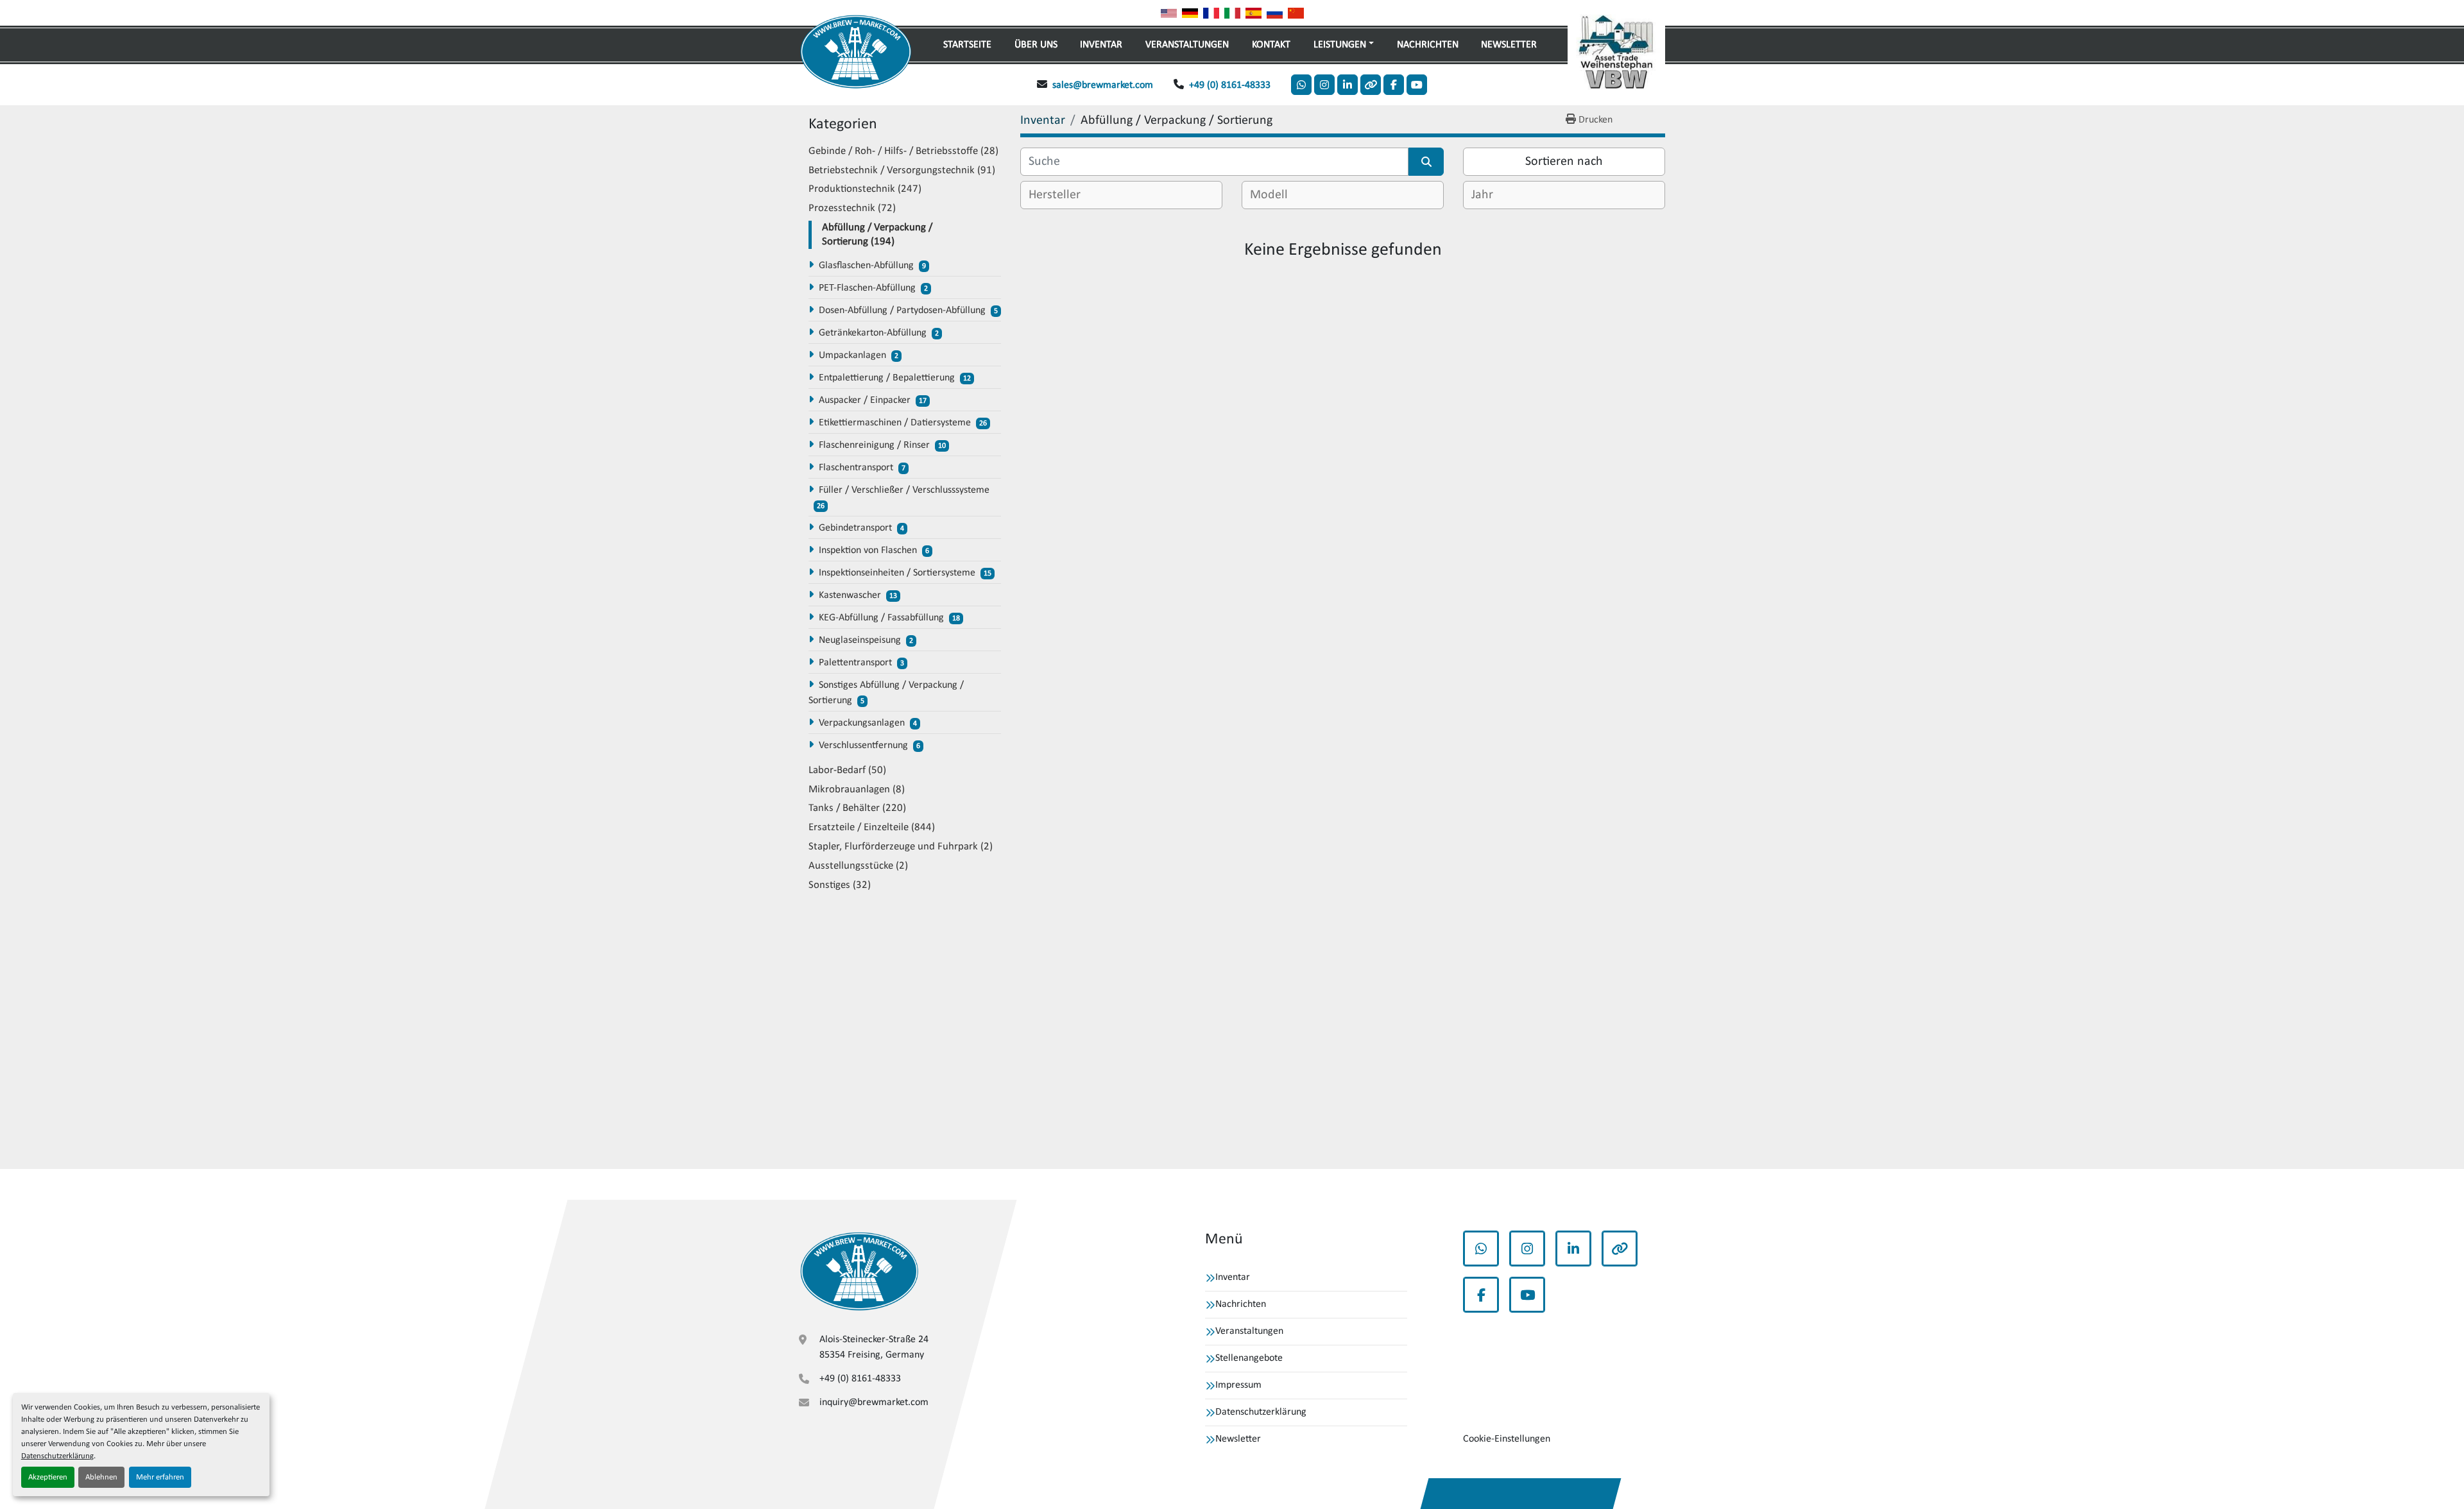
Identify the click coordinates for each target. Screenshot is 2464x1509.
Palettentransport (855, 663)
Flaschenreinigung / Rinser (874, 445)
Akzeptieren (48, 1477)
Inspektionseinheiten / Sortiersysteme (897, 573)
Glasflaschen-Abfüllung (866, 266)
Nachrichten (1428, 45)
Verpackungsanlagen (862, 723)
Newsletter (1509, 45)
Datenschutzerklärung (57, 1456)
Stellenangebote (1249, 1358)
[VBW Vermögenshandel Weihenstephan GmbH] (859, 1271)
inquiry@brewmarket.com (874, 1402)
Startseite (967, 45)
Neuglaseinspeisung (860, 640)
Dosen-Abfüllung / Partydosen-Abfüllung (902, 311)
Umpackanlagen (852, 355)
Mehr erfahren (160, 1477)
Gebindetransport (855, 528)
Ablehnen (101, 1477)
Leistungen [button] (1340, 45)
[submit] (1426, 162)
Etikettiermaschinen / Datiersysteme (895, 423)
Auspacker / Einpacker (865, 400)
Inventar (1101, 45)
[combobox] (1121, 195)
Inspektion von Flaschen (868, 550)
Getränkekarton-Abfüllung (873, 333)
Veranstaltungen (1187, 45)
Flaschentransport (856, 468)
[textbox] (1064, 195)
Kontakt (1271, 45)
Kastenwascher (850, 595)
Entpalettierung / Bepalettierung (887, 378)
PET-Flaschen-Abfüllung (867, 288)
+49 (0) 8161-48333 (1230, 85)
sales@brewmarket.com (1103, 85)
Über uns (1036, 45)
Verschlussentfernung (863, 746)
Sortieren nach (1564, 162)
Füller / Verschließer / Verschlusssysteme (904, 490)
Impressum (1238, 1385)
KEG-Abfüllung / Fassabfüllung (881, 618)
